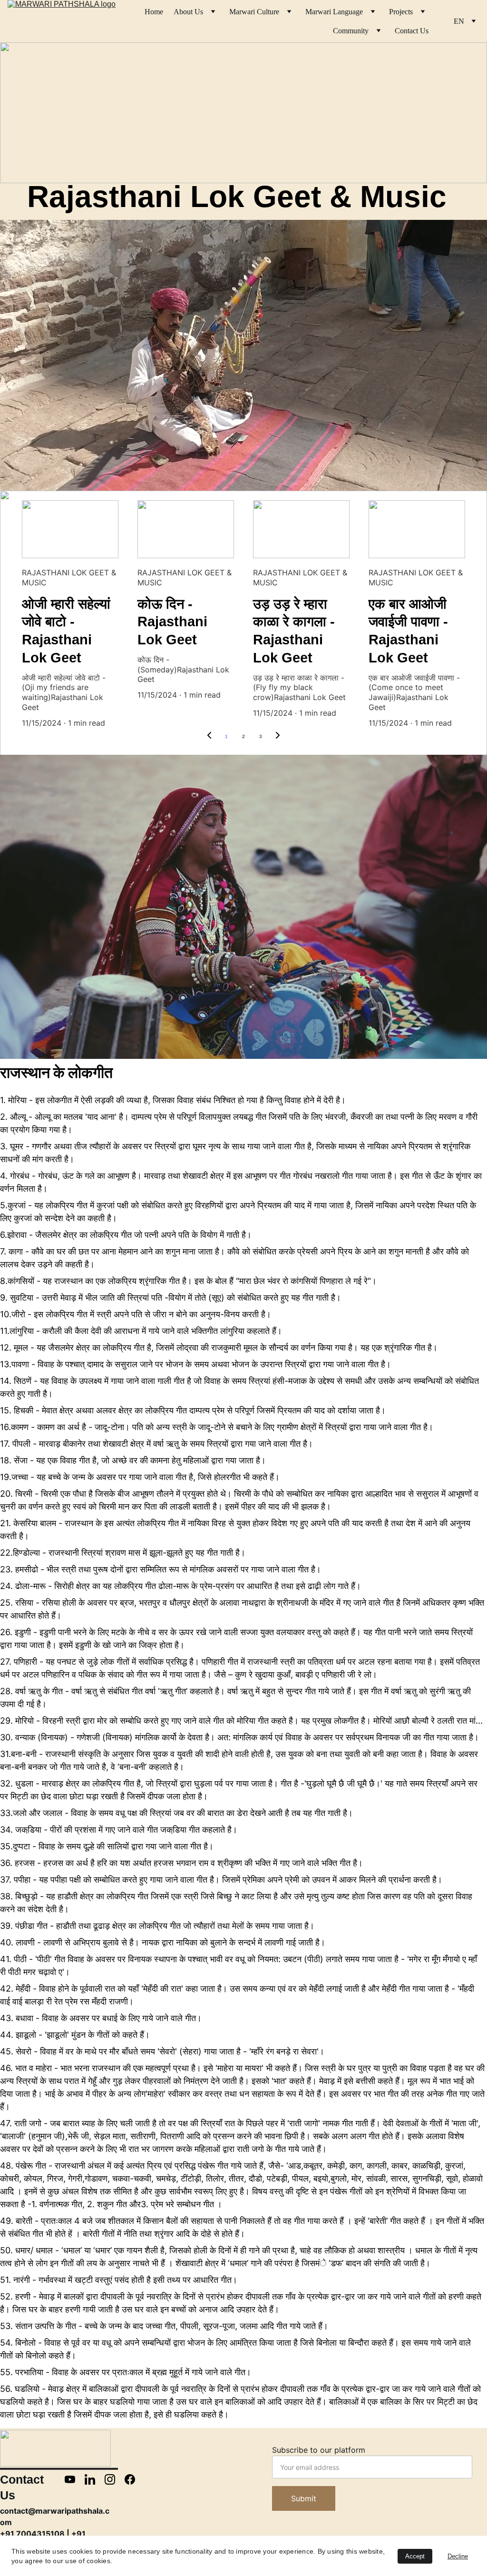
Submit (304, 2498)
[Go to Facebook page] (130, 2479)
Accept (415, 2556)
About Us (188, 12)
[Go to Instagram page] (115, 2479)
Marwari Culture (254, 12)
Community (351, 31)
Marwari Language (334, 12)
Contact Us (412, 31)
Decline (458, 2556)
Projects (401, 12)
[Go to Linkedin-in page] (95, 2479)
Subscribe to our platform (319, 2450)
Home (154, 12)
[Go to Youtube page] (75, 2479)
